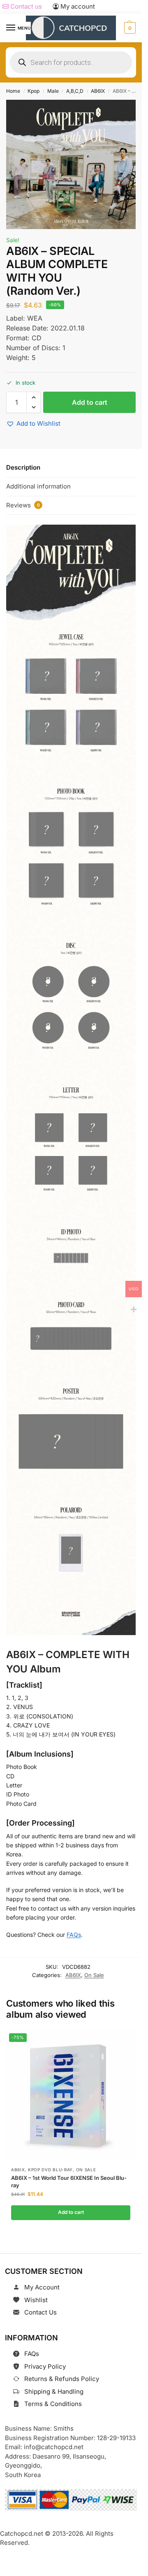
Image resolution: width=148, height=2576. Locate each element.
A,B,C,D (75, 91)
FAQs (74, 1935)
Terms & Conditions (53, 2404)
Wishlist (36, 2300)
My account (77, 6)
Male (53, 91)
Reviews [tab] (23, 505)
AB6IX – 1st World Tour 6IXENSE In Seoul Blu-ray (69, 2181)
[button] (129, 28)
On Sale (94, 1975)
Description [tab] (23, 467)
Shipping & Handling (54, 2391)
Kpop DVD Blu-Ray (50, 2170)
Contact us (25, 6)
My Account (42, 2287)
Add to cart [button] (71, 2212)
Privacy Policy (45, 2366)
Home (13, 91)
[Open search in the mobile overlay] (71, 62)
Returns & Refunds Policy (62, 2379)
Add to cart (90, 402)
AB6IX (98, 91)
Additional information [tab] (38, 486)
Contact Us (40, 2312)
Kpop (34, 91)
